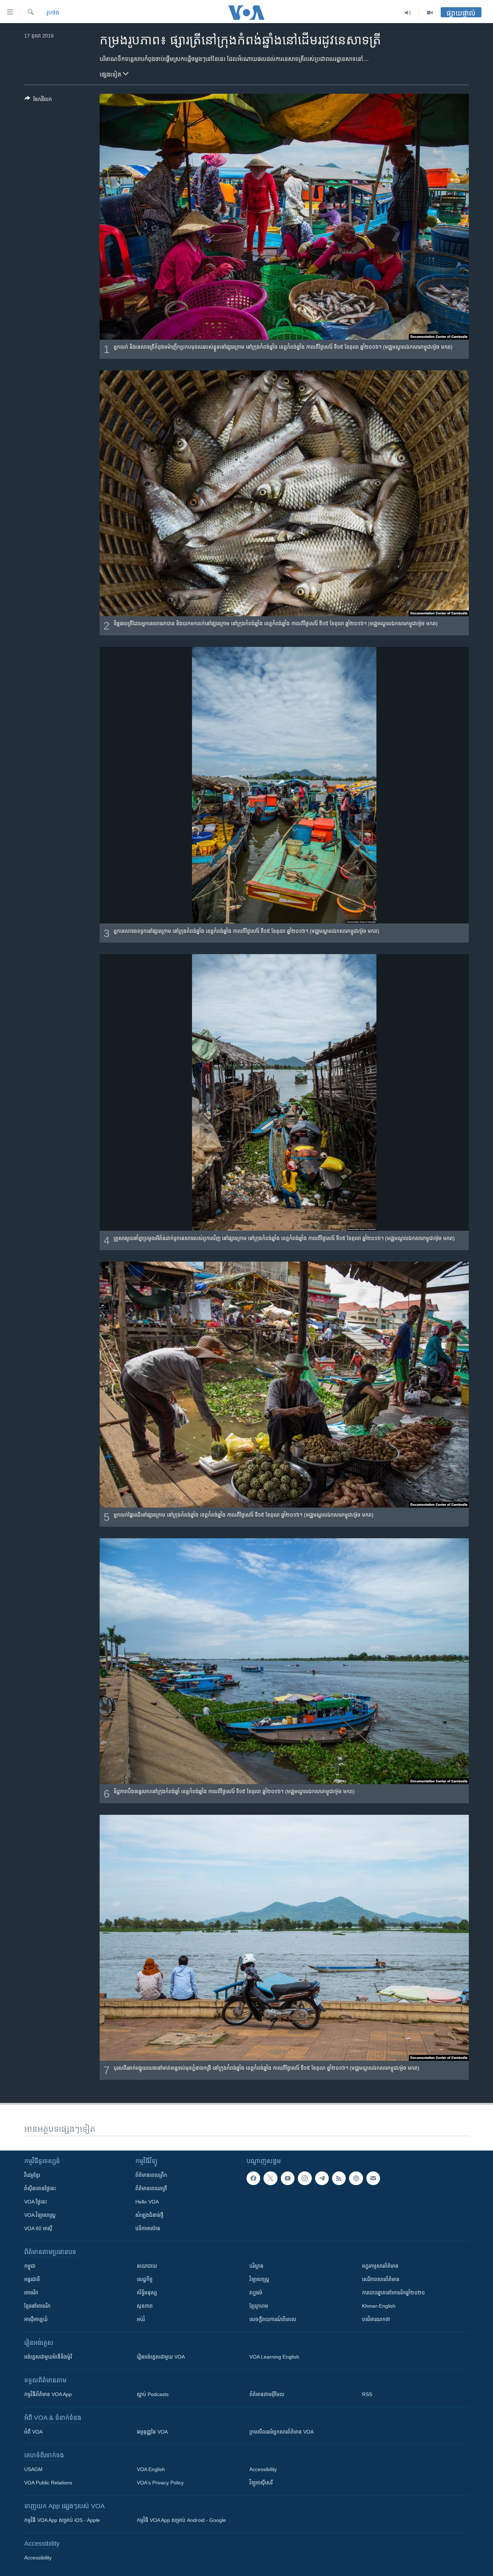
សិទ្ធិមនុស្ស (147, 2293)
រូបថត (53, 12)
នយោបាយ (147, 2266)
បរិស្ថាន (256, 2266)
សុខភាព (145, 2306)
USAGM (33, 2469)
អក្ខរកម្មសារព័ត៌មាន (380, 2266)
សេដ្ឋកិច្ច (145, 2279)
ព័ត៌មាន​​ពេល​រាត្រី (151, 2188)
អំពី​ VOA (33, 2432)
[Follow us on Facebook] (253, 2178)
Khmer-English (379, 2306)
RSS (367, 2394)
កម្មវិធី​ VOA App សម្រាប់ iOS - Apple (62, 2520)
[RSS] (339, 2178)
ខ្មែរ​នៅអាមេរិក (37, 2306)
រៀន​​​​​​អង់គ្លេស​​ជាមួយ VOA (161, 2357)
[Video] (430, 13)
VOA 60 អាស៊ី (38, 2228)
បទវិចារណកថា (376, 2319)
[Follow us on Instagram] (305, 2178)
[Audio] (408, 13)
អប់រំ (141, 2319)
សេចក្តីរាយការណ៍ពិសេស (273, 2319)
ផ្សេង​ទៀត (111, 74)
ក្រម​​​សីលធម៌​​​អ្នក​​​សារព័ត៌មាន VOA (282, 2432)
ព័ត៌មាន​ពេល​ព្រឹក (151, 2175)
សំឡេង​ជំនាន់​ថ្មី (149, 2215)
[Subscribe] (373, 2178)
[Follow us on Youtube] (288, 2178)
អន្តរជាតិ (32, 2279)
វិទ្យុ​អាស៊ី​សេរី (261, 2483)
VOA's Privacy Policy (160, 2483)
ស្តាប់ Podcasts (153, 2394)
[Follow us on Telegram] (322, 2178)
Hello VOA (147, 2202)
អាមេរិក (31, 2293)
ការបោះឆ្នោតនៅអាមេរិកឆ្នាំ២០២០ (393, 2293)
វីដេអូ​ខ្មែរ (32, 2175)
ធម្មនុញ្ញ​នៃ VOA (152, 2432)
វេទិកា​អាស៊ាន (148, 2228)
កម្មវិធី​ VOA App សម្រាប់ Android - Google (181, 2520)
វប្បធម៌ (256, 2293)
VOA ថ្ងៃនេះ (36, 2202)
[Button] (38, 100)
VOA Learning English (274, 2357)
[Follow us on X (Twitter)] (270, 2178)
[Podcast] (356, 2178)
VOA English (151, 2469)
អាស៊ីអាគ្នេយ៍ (36, 2319)
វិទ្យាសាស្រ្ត (259, 2279)
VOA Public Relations (48, 2483)
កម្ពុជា (30, 2266)
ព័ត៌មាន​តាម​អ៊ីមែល (267, 2394)
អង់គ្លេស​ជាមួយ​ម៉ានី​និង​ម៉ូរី (48, 2357)
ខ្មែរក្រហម (259, 2306)
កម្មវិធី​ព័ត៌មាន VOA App (48, 2394)
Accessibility (263, 2469)
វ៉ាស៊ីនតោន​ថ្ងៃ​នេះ (40, 2188)
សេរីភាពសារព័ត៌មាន (381, 2279)
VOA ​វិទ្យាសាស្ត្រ (40, 2215)
